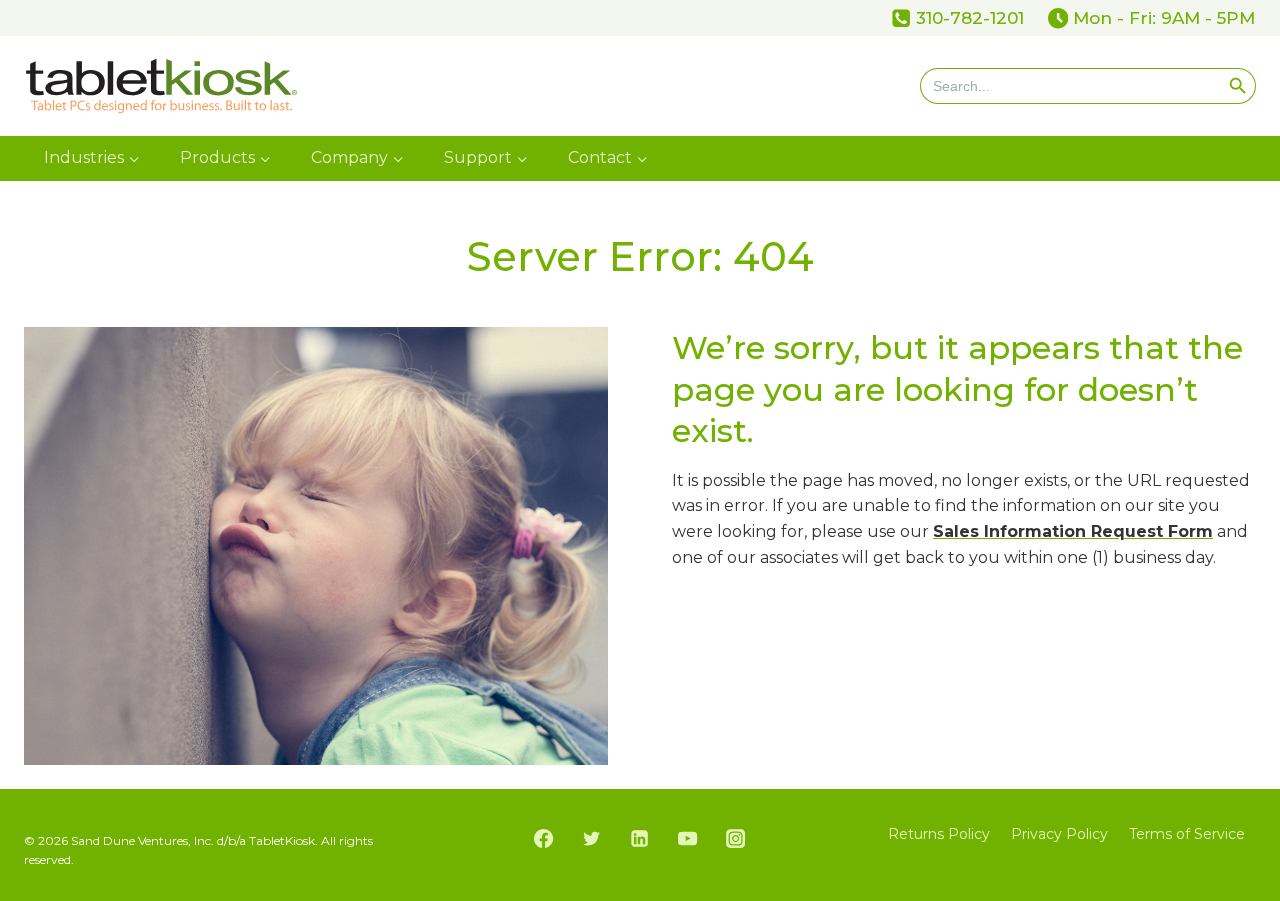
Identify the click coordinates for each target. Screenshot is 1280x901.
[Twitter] (592, 838)
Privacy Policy (1059, 834)
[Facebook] (544, 838)
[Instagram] (736, 838)
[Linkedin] (640, 838)
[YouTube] (688, 838)
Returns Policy (939, 834)
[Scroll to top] (1258, 772)
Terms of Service (1187, 834)
